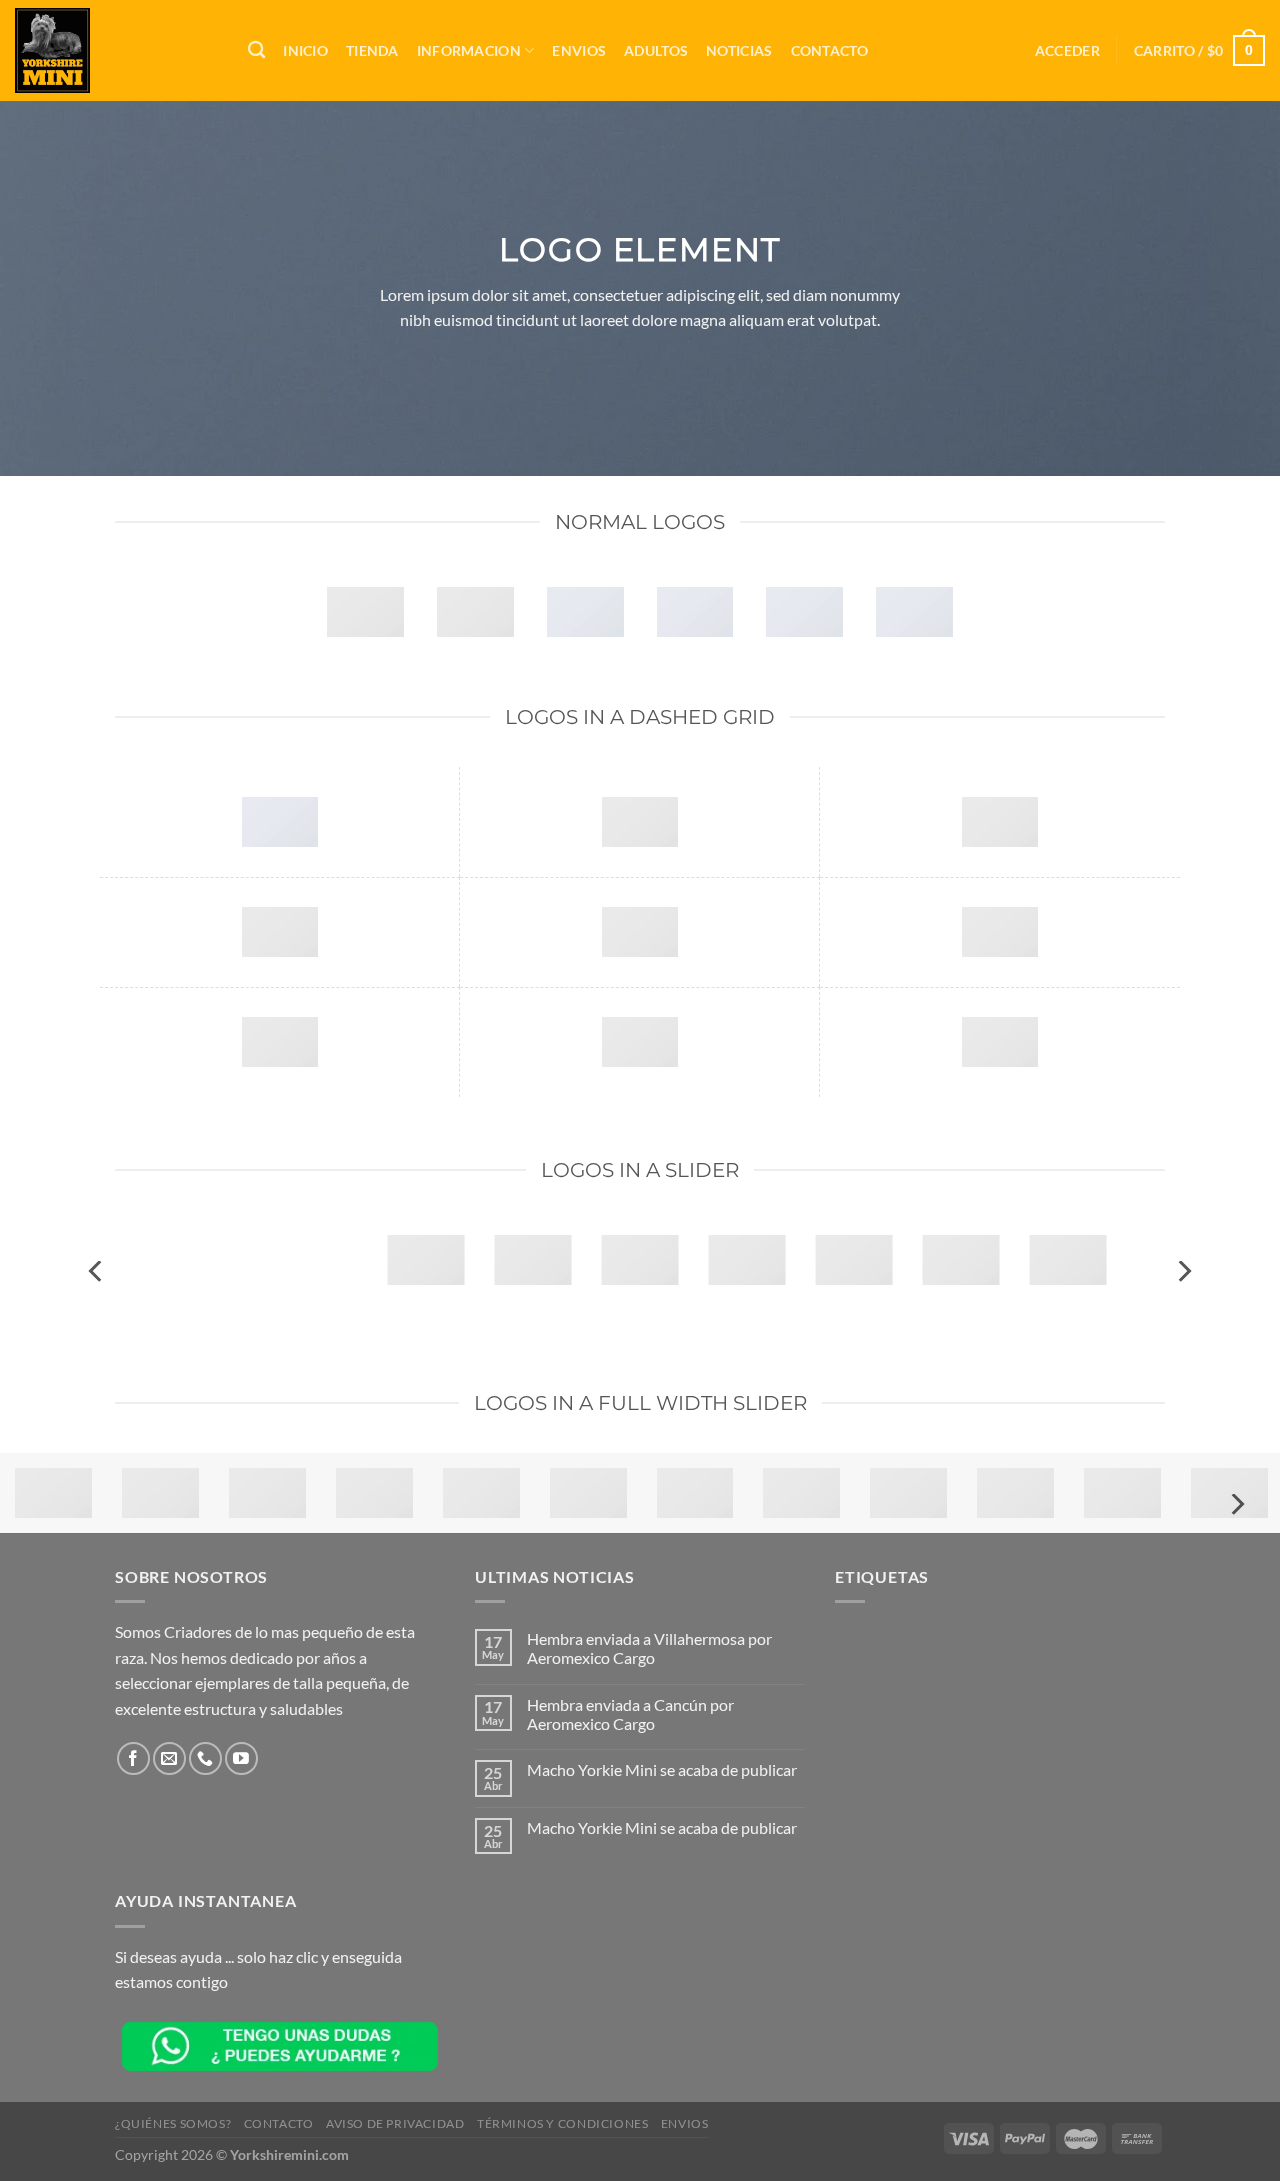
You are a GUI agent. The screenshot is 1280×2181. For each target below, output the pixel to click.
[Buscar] (256, 50)
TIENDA (372, 50)
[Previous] (97, 1271)
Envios (579, 50)
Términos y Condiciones (562, 2123)
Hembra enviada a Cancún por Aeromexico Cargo (630, 1714)
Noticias (739, 50)
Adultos (656, 50)
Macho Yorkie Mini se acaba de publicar (662, 1769)
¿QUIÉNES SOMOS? (173, 2123)
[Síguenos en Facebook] (133, 1758)
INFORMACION (469, 50)
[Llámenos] (205, 1758)
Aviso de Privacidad (395, 2123)
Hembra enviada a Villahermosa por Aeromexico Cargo (649, 1648)
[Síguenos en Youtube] (241, 1758)
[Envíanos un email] (169, 1758)
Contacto (829, 50)
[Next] (1183, 1271)
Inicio (305, 50)
